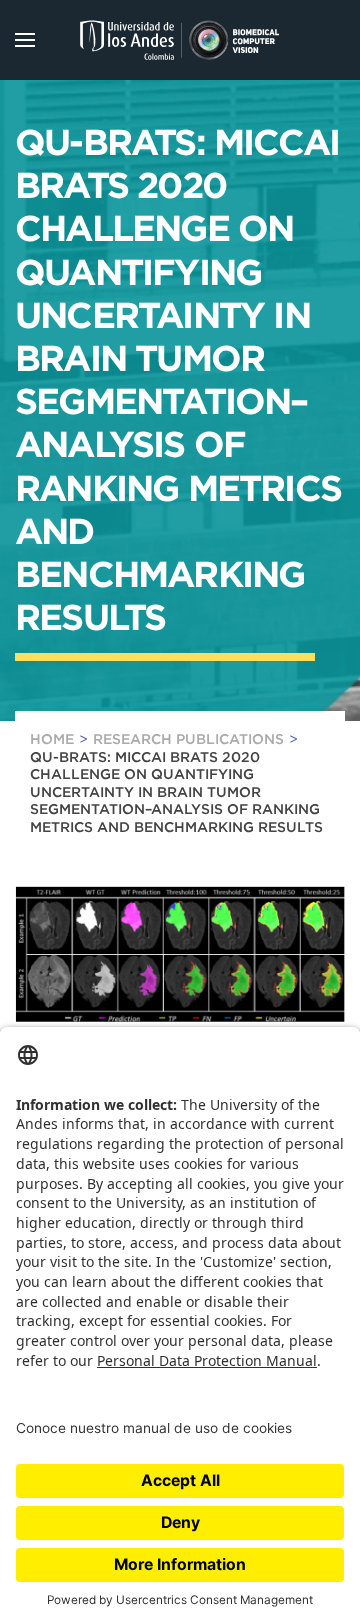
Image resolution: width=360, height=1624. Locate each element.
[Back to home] (180, 40)
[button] (25, 40)
